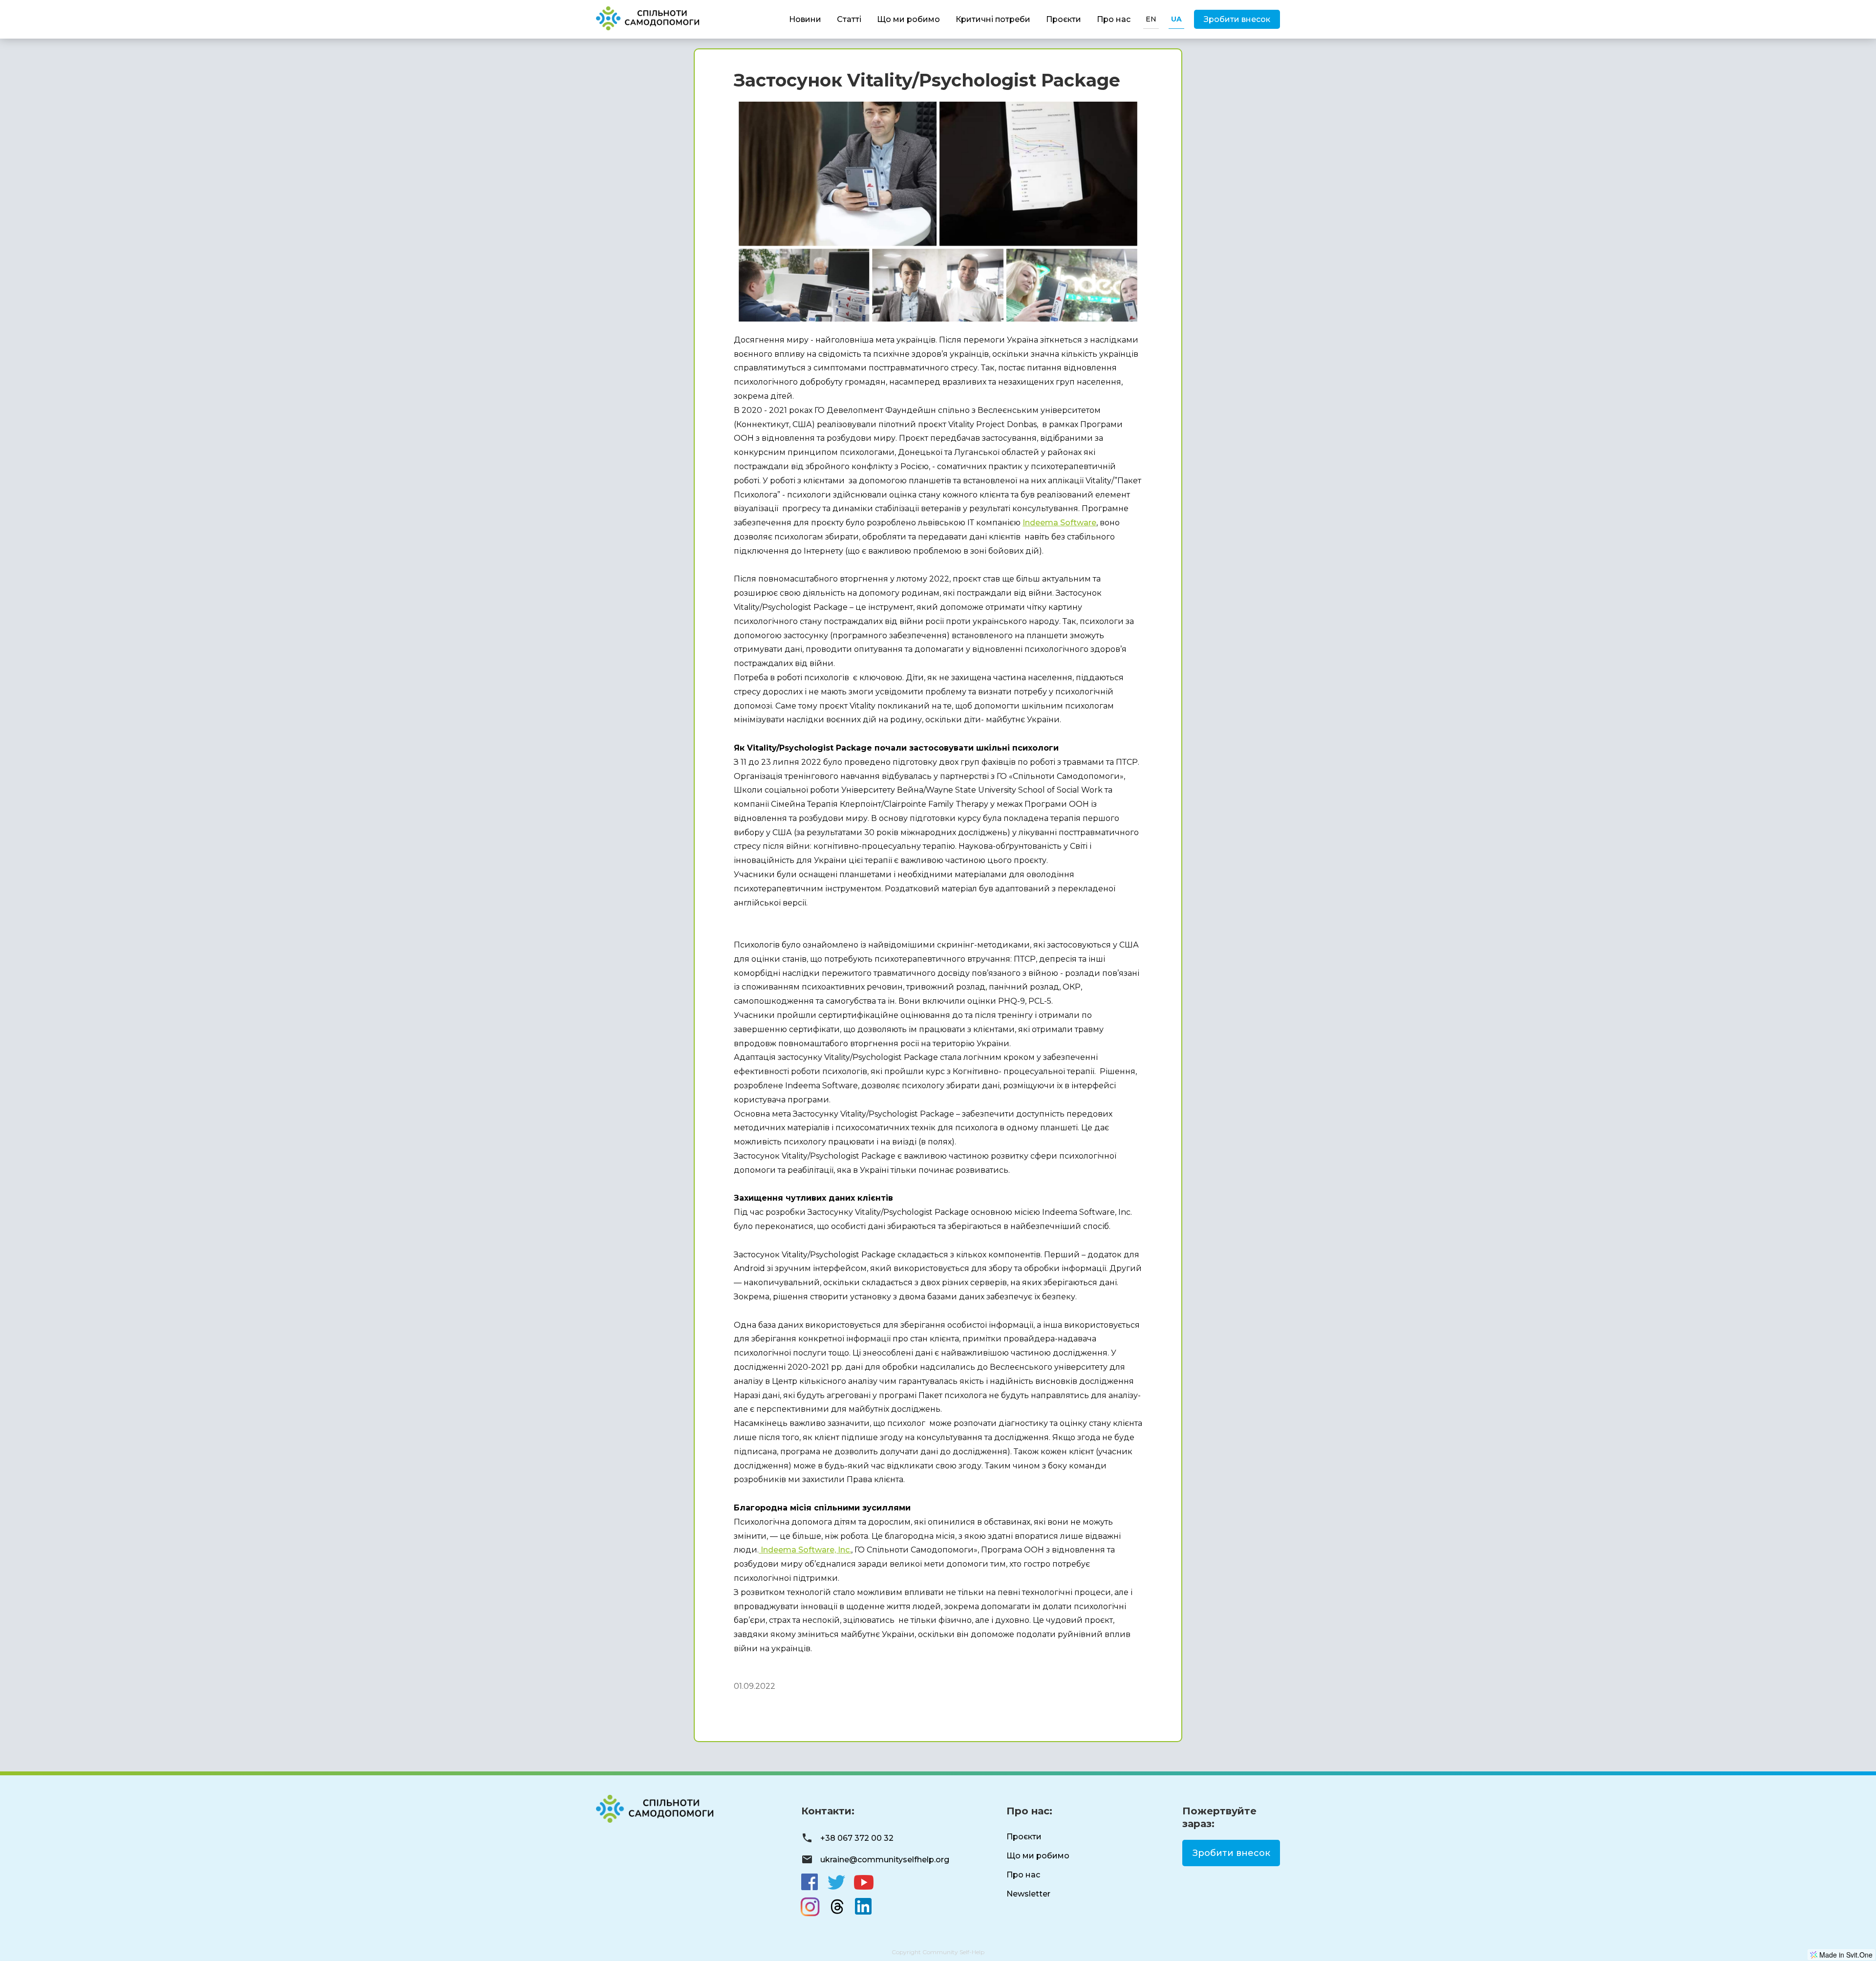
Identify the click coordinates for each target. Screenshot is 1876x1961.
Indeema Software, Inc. (805, 1550)
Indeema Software (1059, 523)
